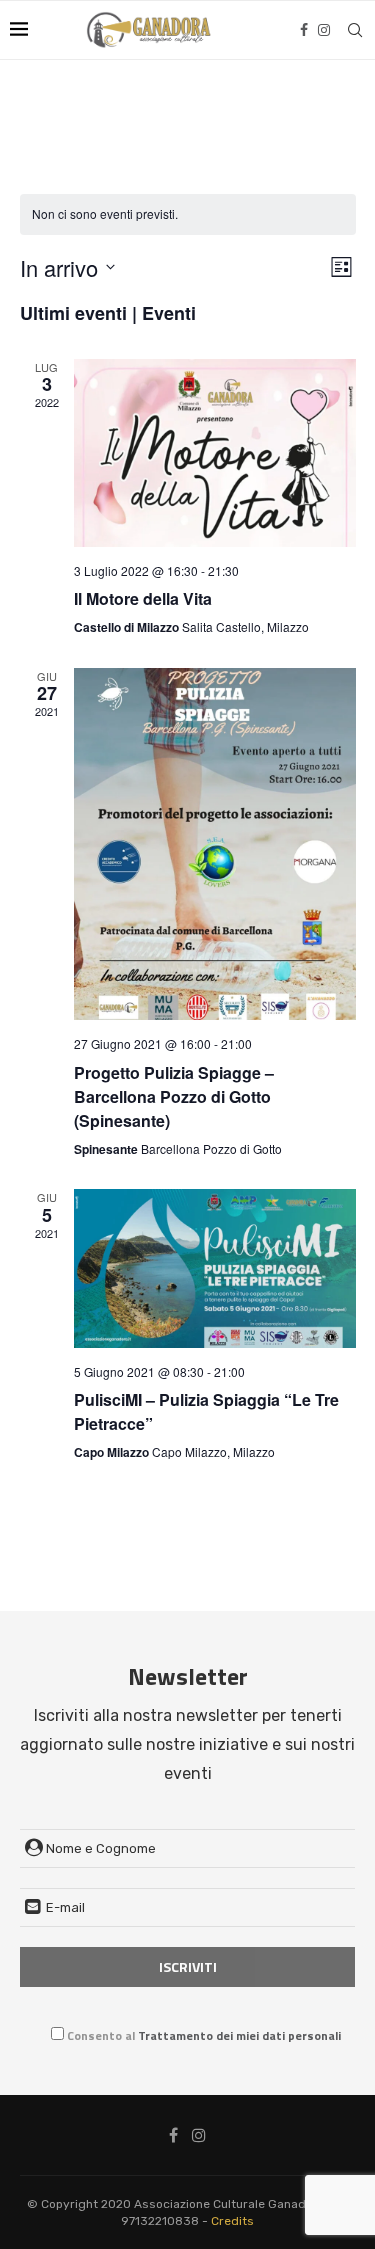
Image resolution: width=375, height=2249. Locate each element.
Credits (232, 2221)
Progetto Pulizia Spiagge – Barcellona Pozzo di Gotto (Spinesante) (174, 1096)
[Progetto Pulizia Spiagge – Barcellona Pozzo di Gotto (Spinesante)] (215, 844)
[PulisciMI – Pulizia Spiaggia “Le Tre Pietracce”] (215, 1268)
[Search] (355, 30)
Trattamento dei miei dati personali (239, 2035)
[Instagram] (324, 30)
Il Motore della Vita (143, 598)
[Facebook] (304, 30)
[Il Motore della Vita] (215, 453)
